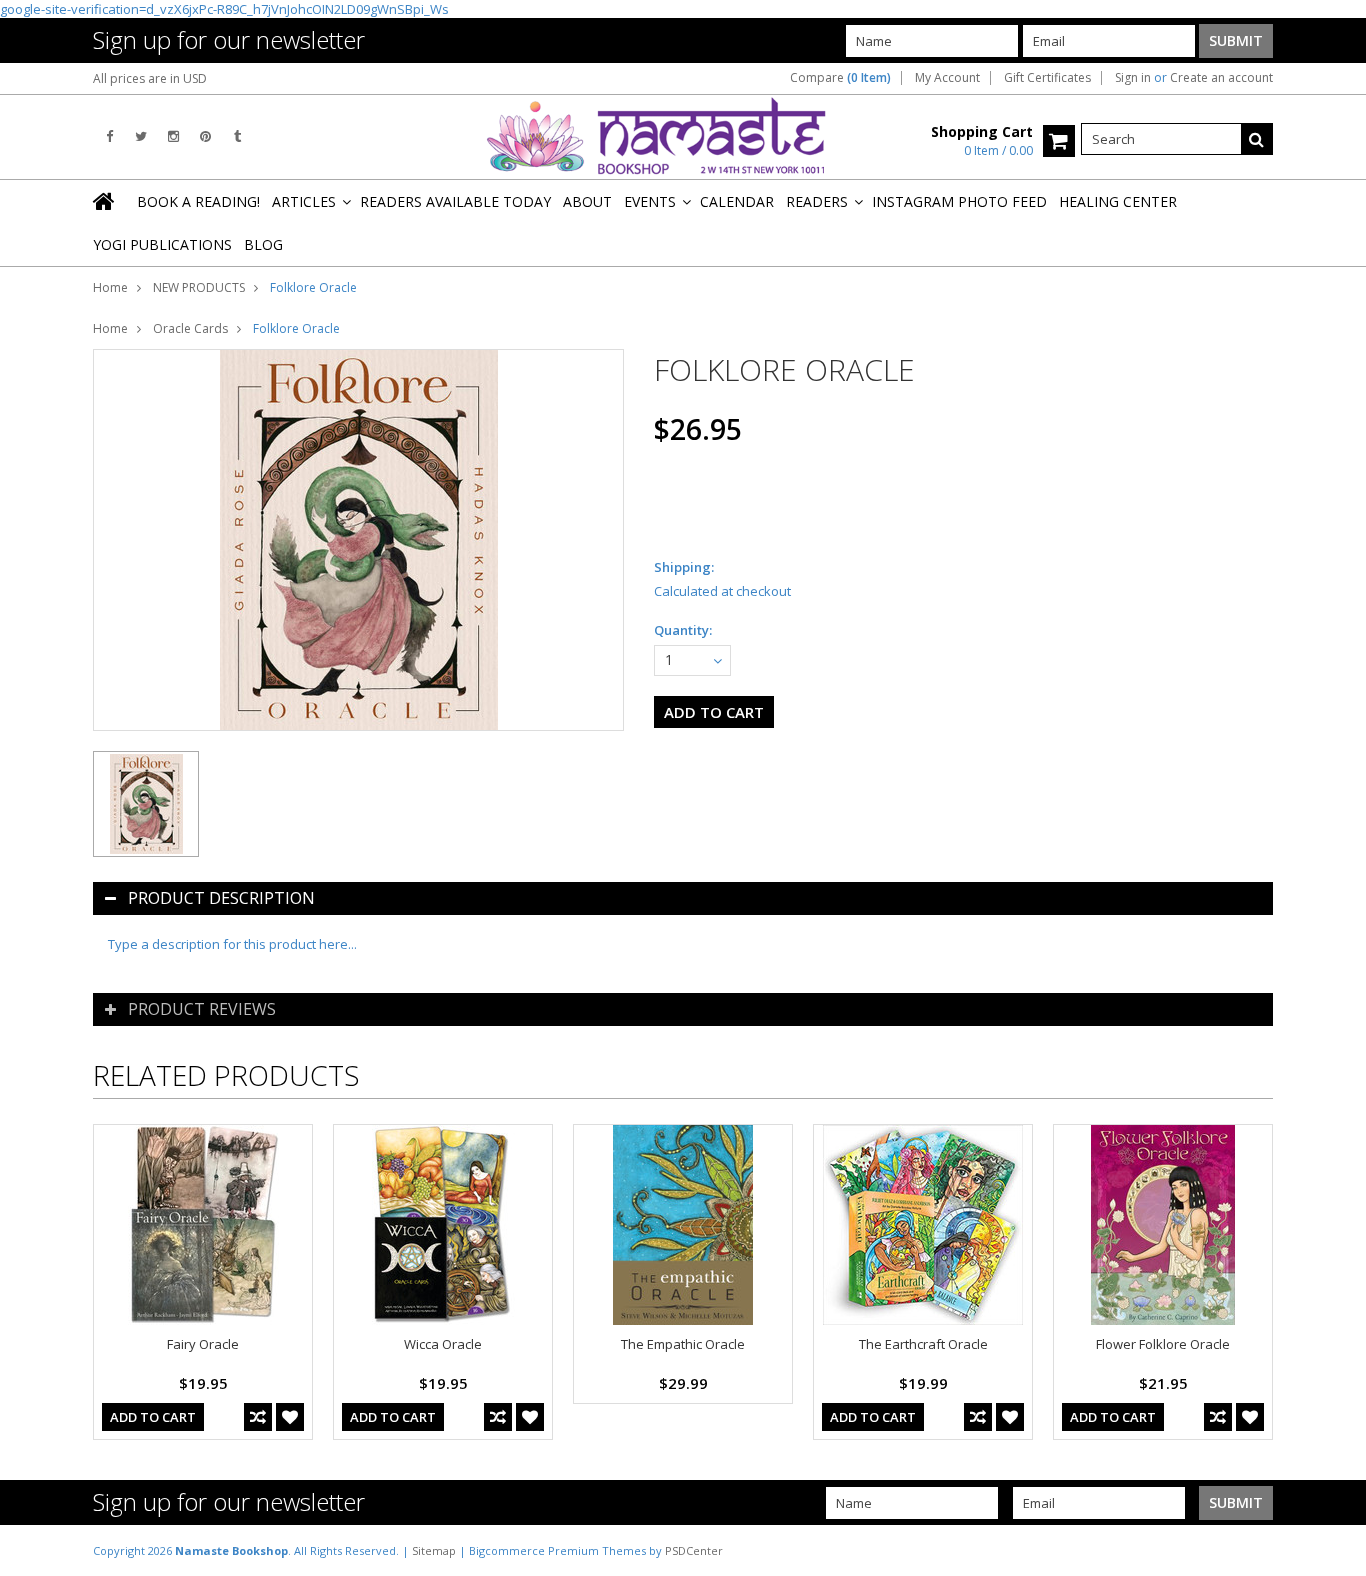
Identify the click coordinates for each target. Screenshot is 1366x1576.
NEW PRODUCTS (199, 287)
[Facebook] (109, 136)
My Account (947, 78)
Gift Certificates (1047, 78)
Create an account (1221, 78)
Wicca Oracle (443, 1344)
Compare (840, 78)
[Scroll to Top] (1336, 1550)
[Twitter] (141, 136)
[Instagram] (173, 136)
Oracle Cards (190, 328)
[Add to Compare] (258, 1417)
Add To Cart (153, 1417)
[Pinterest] (205, 136)
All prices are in (150, 78)
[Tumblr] (237, 136)
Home (110, 287)
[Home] (105, 201)
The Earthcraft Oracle (923, 1344)
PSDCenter (694, 1550)
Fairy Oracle (203, 1344)
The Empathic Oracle (683, 1344)
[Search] (1257, 139)
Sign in (1133, 78)
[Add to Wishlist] (290, 1417)
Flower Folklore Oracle (1163, 1344)
